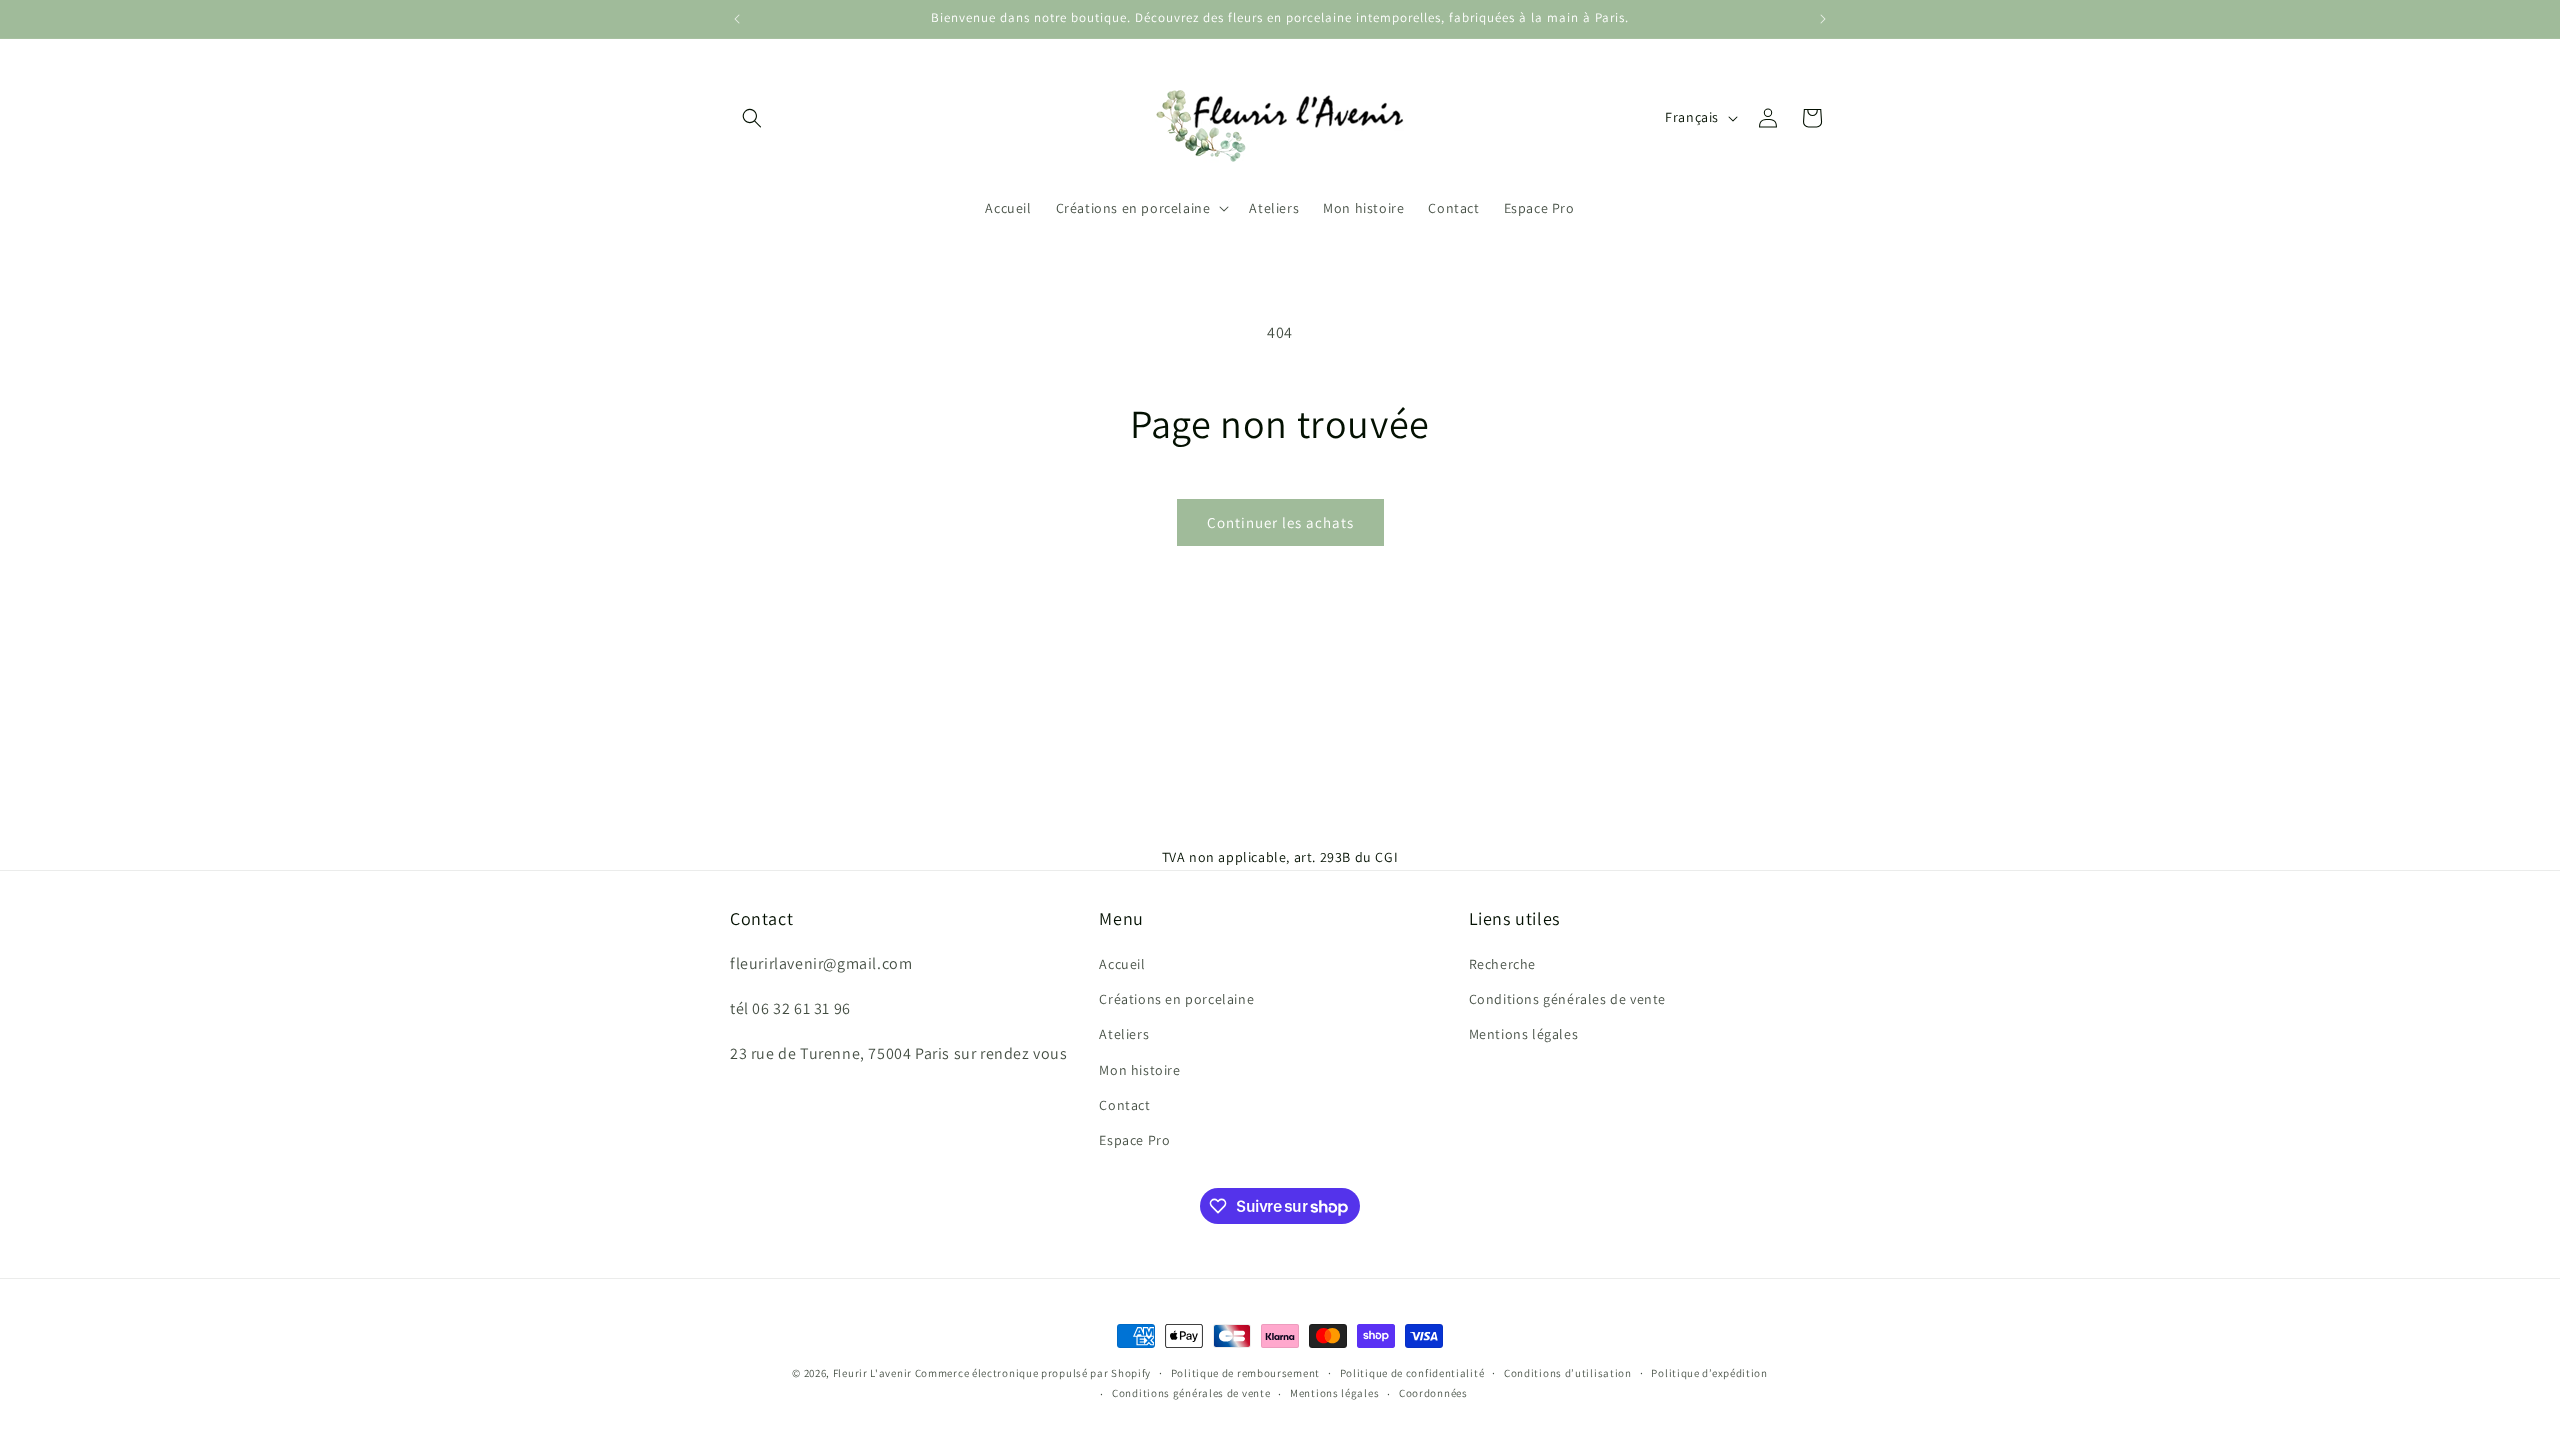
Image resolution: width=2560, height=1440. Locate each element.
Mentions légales (1524, 1034)
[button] (752, 118)
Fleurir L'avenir (872, 1373)
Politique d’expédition (1709, 1373)
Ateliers (1124, 1034)
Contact (1124, 1105)
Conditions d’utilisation (1568, 1373)
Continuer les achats (1280, 522)
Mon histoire (1139, 1070)
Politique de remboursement (1245, 1373)
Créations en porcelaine (1176, 999)
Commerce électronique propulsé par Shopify (1033, 1373)
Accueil (1122, 964)
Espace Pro (1134, 1140)
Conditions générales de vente (1567, 999)
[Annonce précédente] (737, 19)
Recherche (1502, 964)
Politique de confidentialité (1412, 1373)
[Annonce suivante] (1823, 19)
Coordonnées (1433, 1393)
